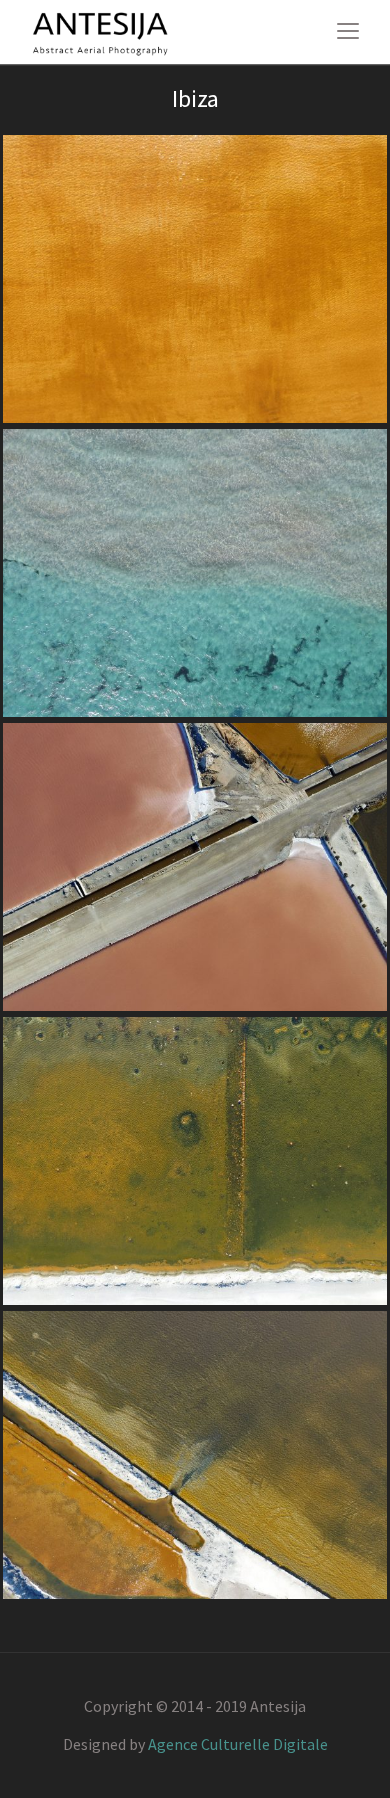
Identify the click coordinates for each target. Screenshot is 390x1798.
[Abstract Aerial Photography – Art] (100, 30)
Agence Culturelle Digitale (238, 1744)
